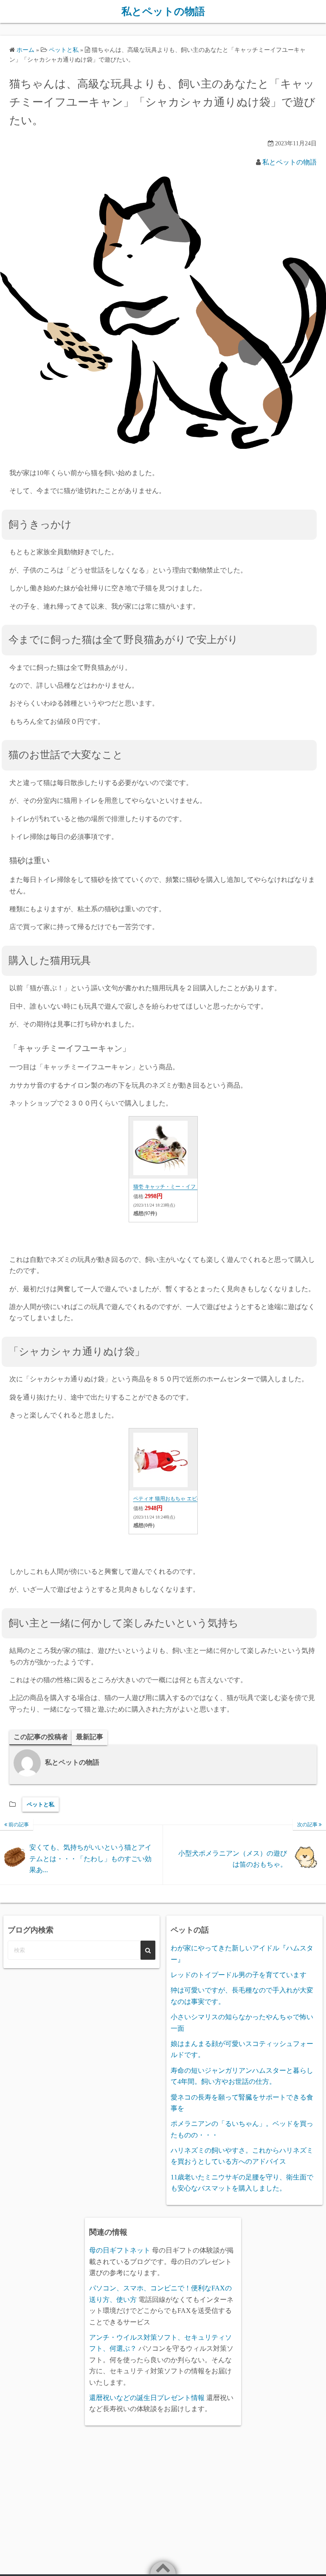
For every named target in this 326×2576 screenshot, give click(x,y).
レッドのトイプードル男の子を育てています (239, 1975)
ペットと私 (41, 1804)
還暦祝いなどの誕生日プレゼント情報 (147, 2398)
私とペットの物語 (163, 11)
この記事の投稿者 (41, 1737)
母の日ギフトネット (120, 2250)
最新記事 (90, 1737)
